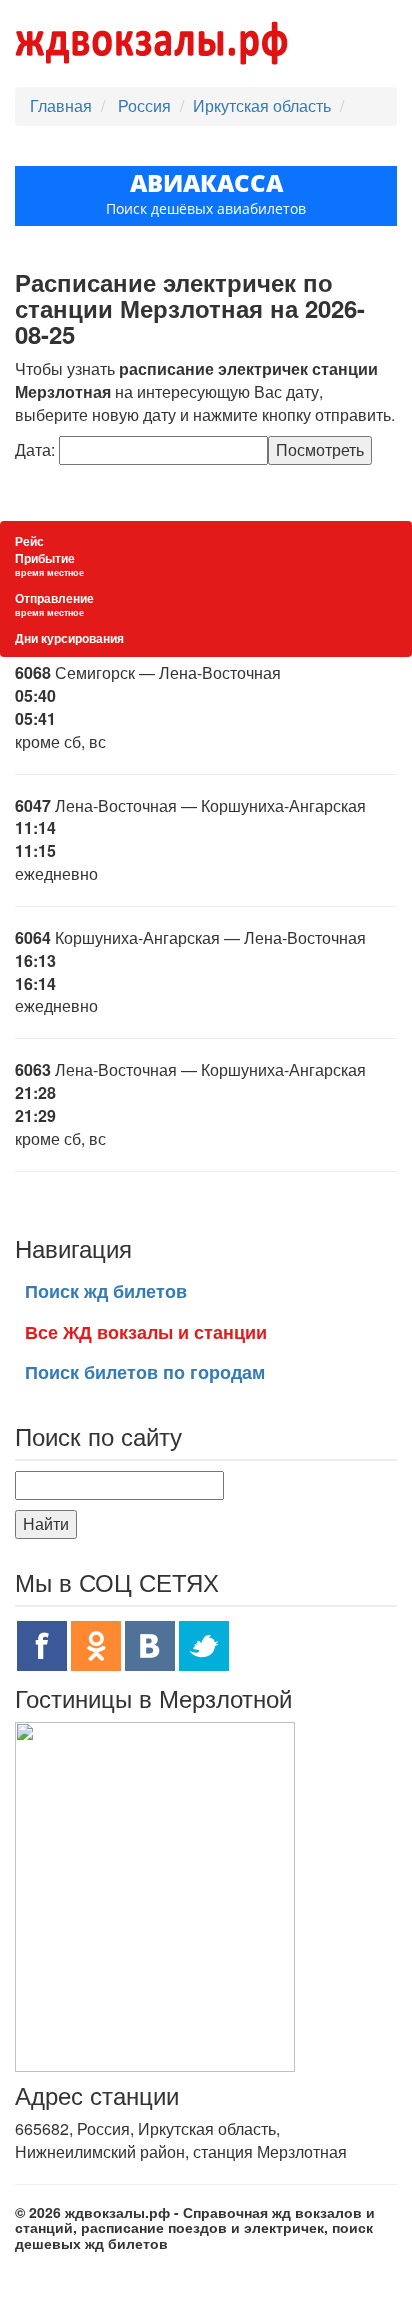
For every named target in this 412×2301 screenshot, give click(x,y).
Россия (146, 105)
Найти (46, 1523)
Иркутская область (262, 105)
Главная (61, 105)
